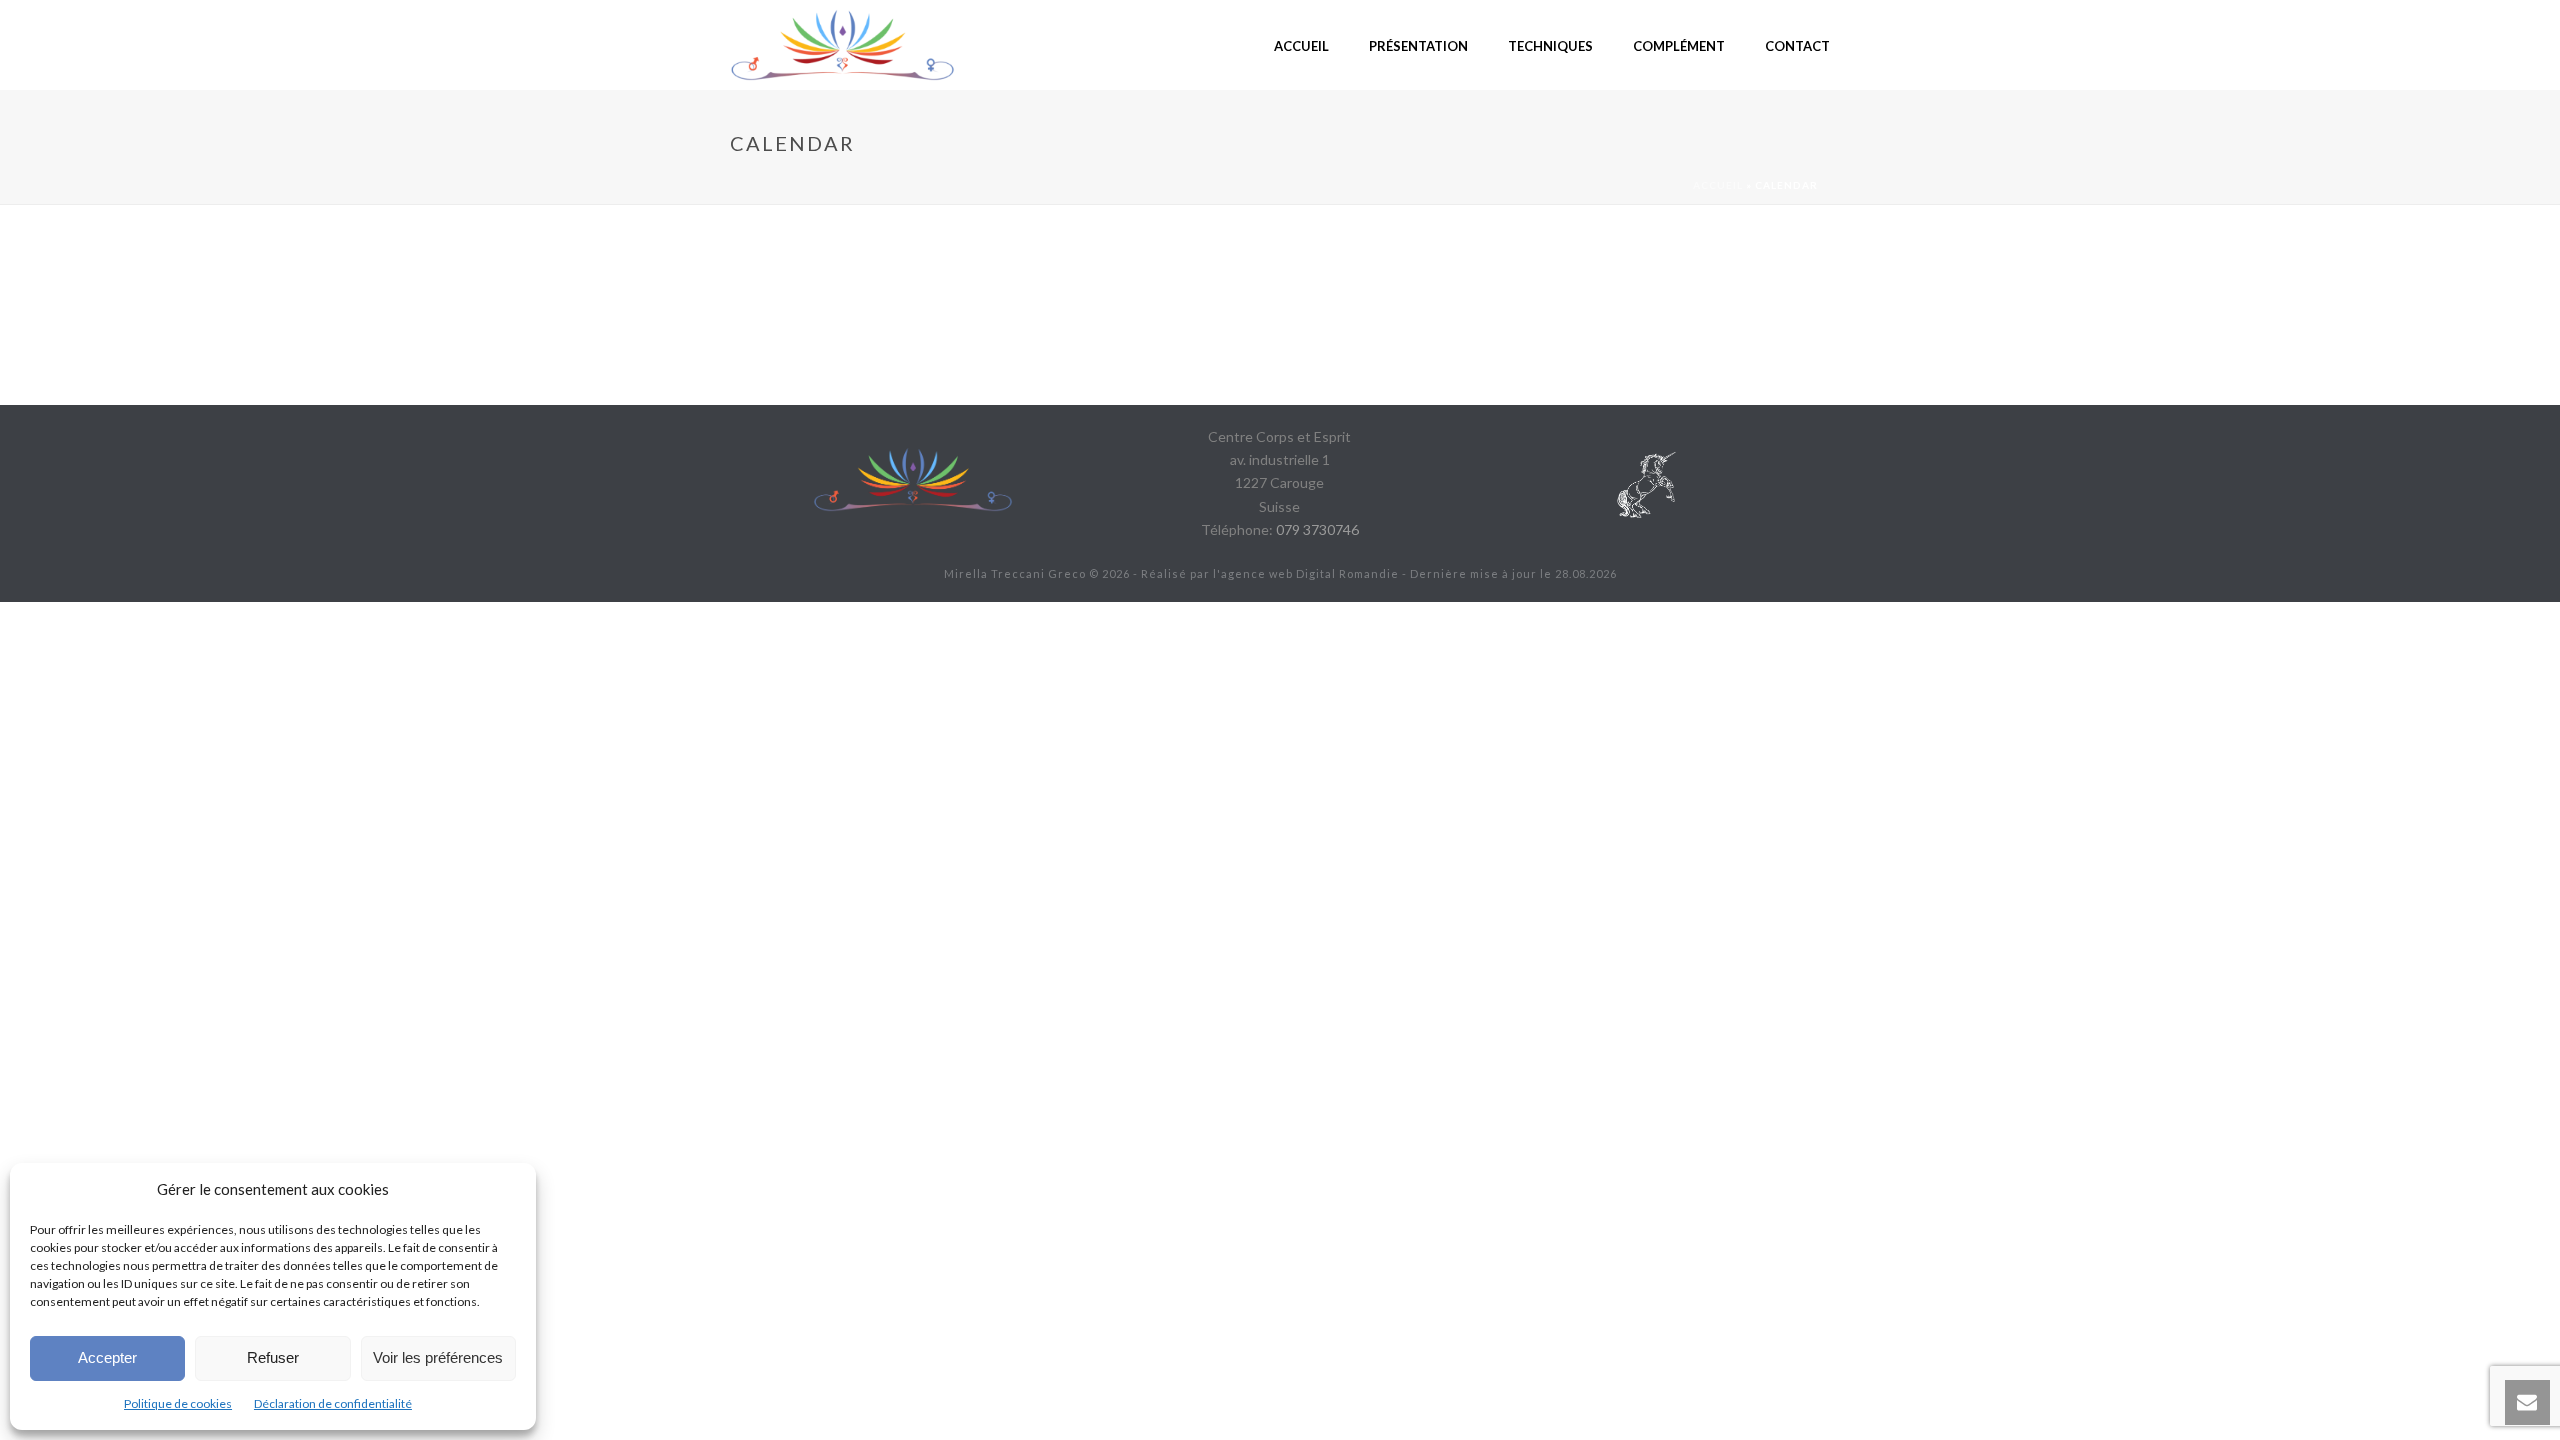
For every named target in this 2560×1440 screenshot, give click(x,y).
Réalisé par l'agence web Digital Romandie (1270, 573)
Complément (1679, 46)
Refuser (273, 1357)
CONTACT (1797, 46)
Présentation (1418, 46)
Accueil (1718, 185)
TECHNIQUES (1550, 46)
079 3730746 (1317, 529)
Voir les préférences (438, 1357)
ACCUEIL (1301, 46)
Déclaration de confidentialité (333, 1403)
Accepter (107, 1357)
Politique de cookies (178, 1403)
